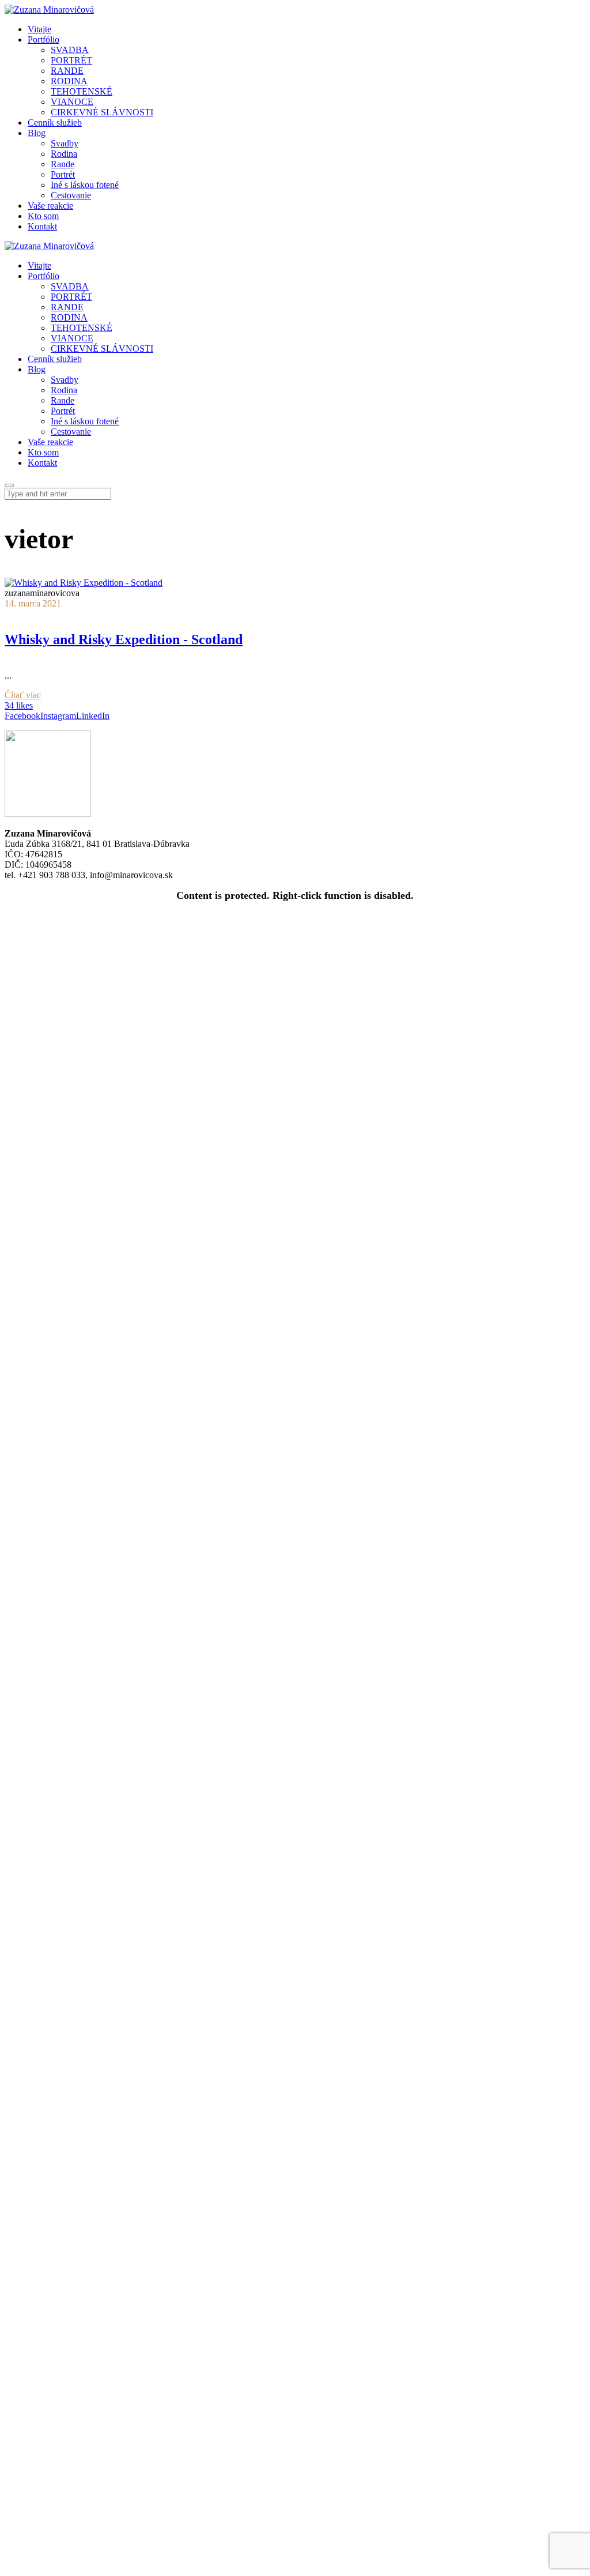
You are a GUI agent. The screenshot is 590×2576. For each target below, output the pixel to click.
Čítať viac (23, 695)
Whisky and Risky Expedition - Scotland (124, 639)
